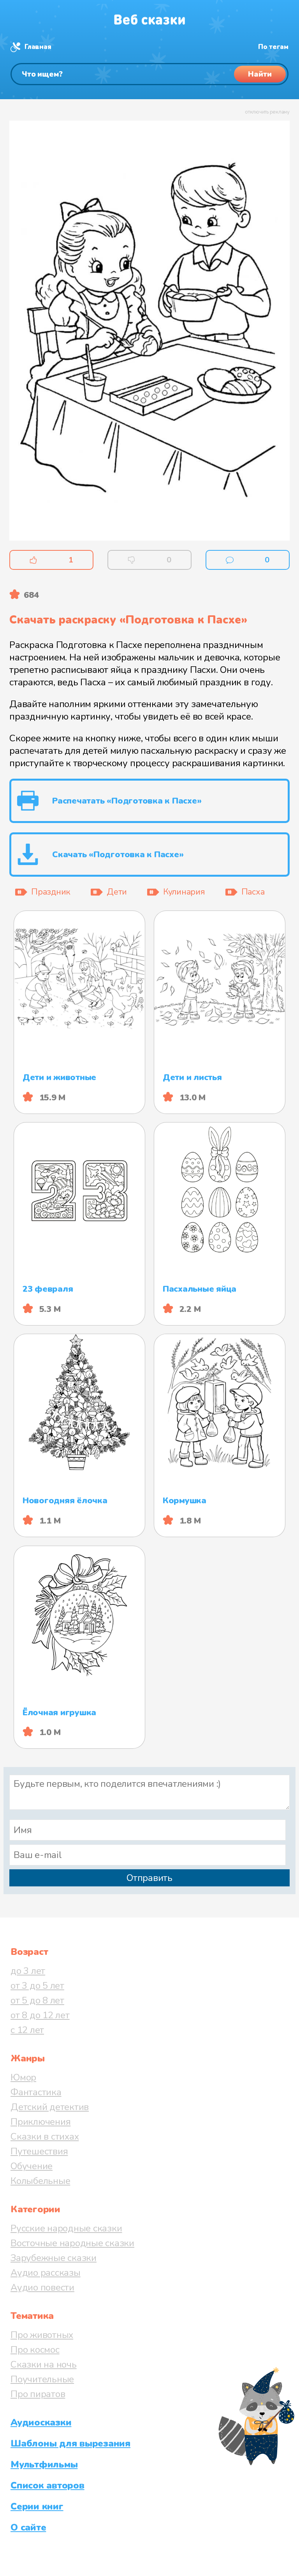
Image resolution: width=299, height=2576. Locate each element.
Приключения (40, 2122)
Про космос (35, 2350)
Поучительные (42, 2379)
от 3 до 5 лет (37, 1986)
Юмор (23, 2077)
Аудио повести (42, 2287)
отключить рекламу (267, 112)
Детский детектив (50, 2107)
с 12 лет (27, 2030)
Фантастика (36, 2092)
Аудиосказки (41, 2422)
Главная (38, 47)
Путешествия (39, 2151)
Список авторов (47, 2485)
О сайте (28, 2527)
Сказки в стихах (45, 2136)
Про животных (42, 2335)
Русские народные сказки (66, 2228)
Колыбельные (40, 2181)
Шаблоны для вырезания (70, 2443)
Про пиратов (38, 2394)
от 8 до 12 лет (40, 2015)
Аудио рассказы (46, 2273)
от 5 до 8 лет (37, 2000)
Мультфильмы (44, 2464)
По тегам (273, 47)
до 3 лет (28, 1971)
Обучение (32, 2166)
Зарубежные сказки (54, 2258)
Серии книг (37, 2506)
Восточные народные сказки (72, 2243)
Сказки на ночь (44, 2364)
